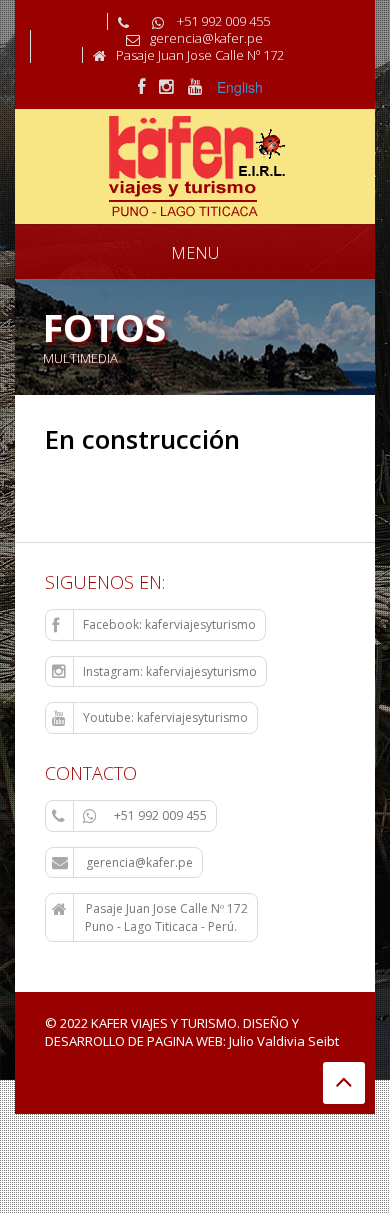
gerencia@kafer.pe (138, 862)
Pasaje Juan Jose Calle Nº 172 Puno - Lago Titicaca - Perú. (150, 917)
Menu (195, 253)
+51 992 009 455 (160, 815)
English (240, 87)
